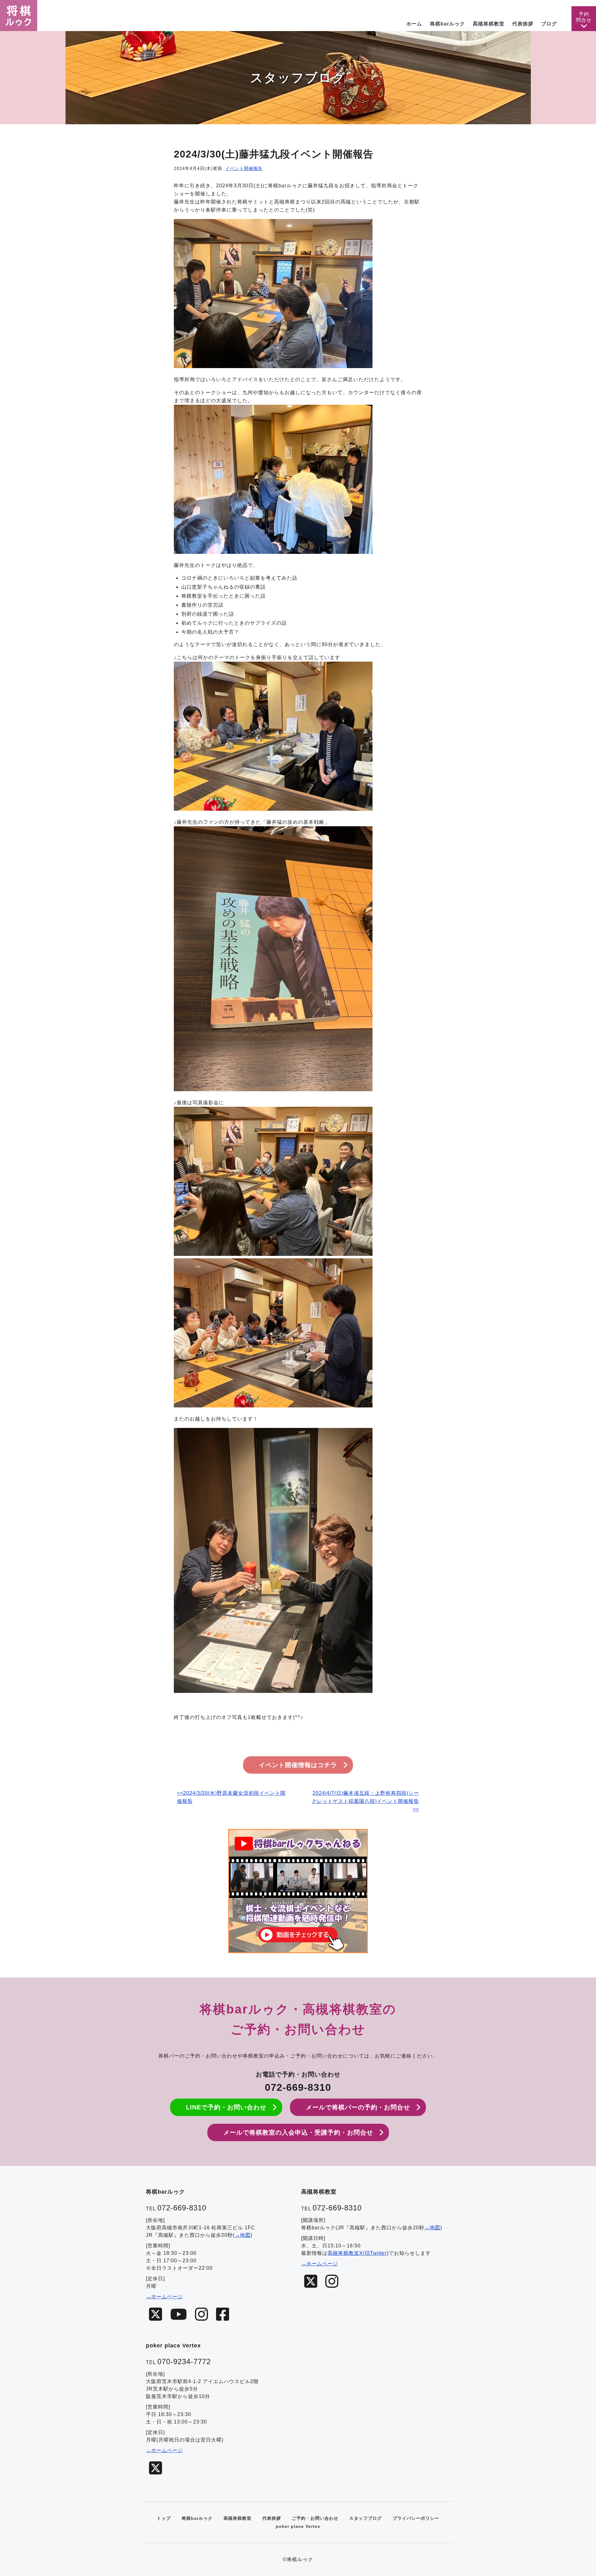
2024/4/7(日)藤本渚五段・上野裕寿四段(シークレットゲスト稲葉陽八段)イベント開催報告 (365, 1797)
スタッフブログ (366, 2518)
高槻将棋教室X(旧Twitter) (358, 2253)
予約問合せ (584, 17)
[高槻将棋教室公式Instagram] (332, 2282)
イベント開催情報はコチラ (298, 1765)
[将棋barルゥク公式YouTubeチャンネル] (179, 2315)
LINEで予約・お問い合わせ (226, 2107)
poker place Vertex (298, 2526)
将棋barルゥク (197, 2518)
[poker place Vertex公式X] (156, 2468)
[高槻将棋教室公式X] (311, 2282)
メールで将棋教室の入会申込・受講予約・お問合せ (298, 2132)
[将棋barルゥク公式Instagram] (202, 2315)
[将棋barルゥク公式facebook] (223, 2315)
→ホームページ (164, 2297)
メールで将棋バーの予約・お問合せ (358, 2107)
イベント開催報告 (244, 168)
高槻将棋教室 (237, 2518)
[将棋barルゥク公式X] (156, 2315)
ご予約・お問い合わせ (315, 2518)
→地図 (243, 2235)
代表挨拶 (272, 2518)
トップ (164, 2518)
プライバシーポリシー (416, 2518)
